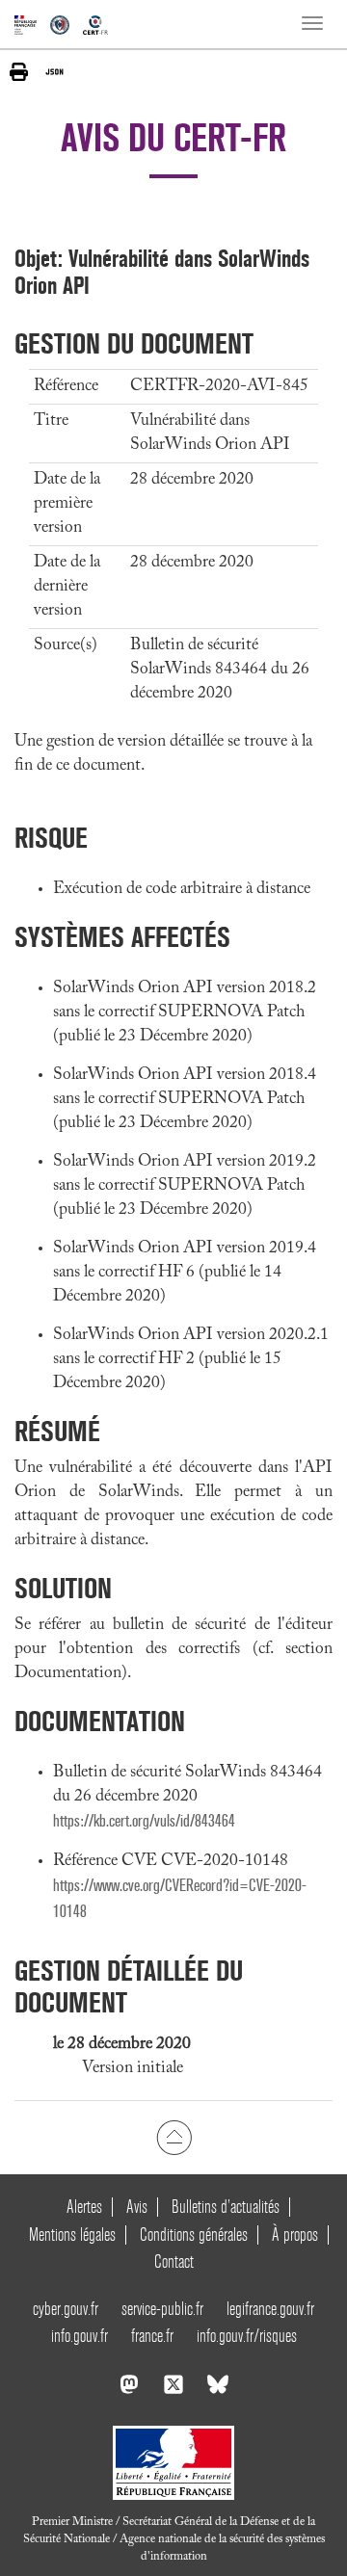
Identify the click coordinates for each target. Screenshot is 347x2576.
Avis (137, 2207)
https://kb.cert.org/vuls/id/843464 (144, 1821)
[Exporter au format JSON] (54, 71)
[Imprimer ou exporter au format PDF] (19, 72)
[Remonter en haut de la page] (174, 2138)
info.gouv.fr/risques (247, 2336)
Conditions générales (194, 2234)
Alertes (84, 2207)
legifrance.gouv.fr (270, 2309)
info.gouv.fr (80, 2336)
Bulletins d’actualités (226, 2207)
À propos (295, 2234)
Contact (174, 2261)
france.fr (152, 2336)
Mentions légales (72, 2234)
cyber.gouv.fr (66, 2309)
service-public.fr (162, 2309)
